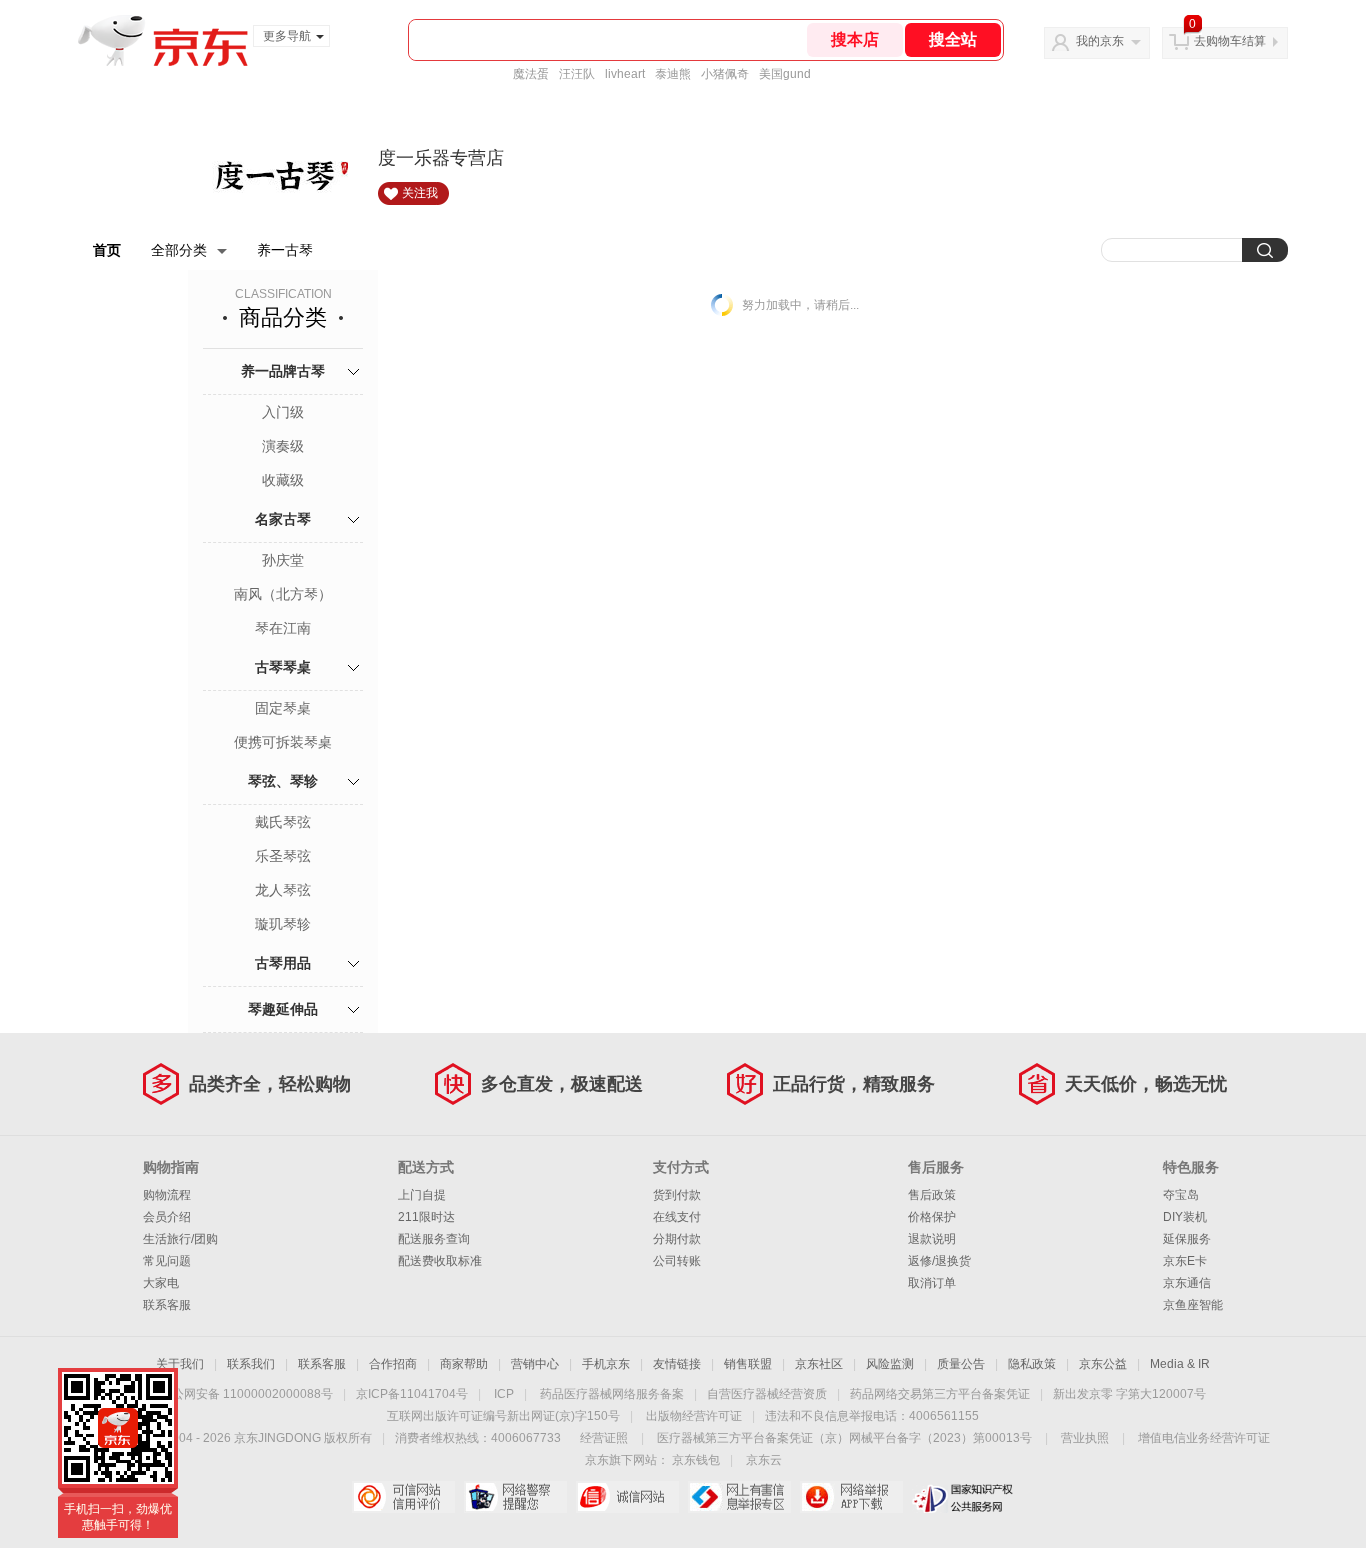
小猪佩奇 (725, 74)
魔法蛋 (531, 74)
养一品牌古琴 (283, 371)
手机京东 (606, 1364)
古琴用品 (283, 963)
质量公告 (961, 1364)
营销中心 (535, 1364)
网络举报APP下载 (851, 1497)
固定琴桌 (283, 708)
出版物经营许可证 (694, 1416)
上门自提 (422, 1195)
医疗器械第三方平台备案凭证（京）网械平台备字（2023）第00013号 (844, 1438)
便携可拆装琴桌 (283, 742)
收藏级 (283, 480)
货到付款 (677, 1195)
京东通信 (1187, 1283)
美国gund (785, 74)
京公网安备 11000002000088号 (246, 1394)
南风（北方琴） (283, 594)
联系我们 (251, 1364)
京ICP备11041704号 (412, 1394)
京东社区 (819, 1364)
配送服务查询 (434, 1239)
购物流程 (167, 1195)
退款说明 (932, 1239)
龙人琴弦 (283, 890)
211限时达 (426, 1217)
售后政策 (932, 1195)
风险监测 (890, 1364)
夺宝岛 (1181, 1195)
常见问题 (167, 1261)
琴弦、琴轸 (283, 781)
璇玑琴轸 (283, 924)
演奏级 (283, 446)
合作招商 (393, 1364)
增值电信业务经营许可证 (1204, 1438)
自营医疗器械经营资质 (767, 1394)
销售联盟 (748, 1364)
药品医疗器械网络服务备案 (612, 1394)
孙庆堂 (283, 560)
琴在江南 (283, 628)
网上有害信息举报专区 (739, 1497)
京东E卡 (1185, 1261)
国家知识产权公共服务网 (963, 1497)
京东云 (764, 1460)
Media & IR (1180, 1364)
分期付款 (677, 1239)
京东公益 (1103, 1364)
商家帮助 (464, 1364)
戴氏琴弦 (283, 822)
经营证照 (604, 1438)
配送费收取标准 (440, 1261)
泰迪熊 (673, 74)
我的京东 (1100, 41)
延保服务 (1187, 1239)
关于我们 (180, 1364)
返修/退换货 (939, 1261)
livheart (625, 74)
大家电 (161, 1283)
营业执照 (1085, 1438)
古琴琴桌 (283, 667)
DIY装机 (1185, 1217)
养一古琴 (285, 250)
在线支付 (677, 1217)
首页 (107, 250)
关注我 (420, 193)
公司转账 (677, 1261)
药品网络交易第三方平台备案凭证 (940, 1394)
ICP (504, 1394)
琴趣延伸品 (283, 1009)
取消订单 (932, 1283)
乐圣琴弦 (283, 856)
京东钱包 (696, 1460)
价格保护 (932, 1217)
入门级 (283, 412)
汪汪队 (577, 74)
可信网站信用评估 (403, 1497)
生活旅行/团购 (180, 1239)
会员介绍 (167, 1217)
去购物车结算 (1230, 41)
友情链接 (677, 1364)
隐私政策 (1032, 1364)
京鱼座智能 (1193, 1305)
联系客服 (167, 1305)
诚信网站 (627, 1497)
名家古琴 (283, 519)
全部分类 (179, 250)
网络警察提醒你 (515, 1497)
